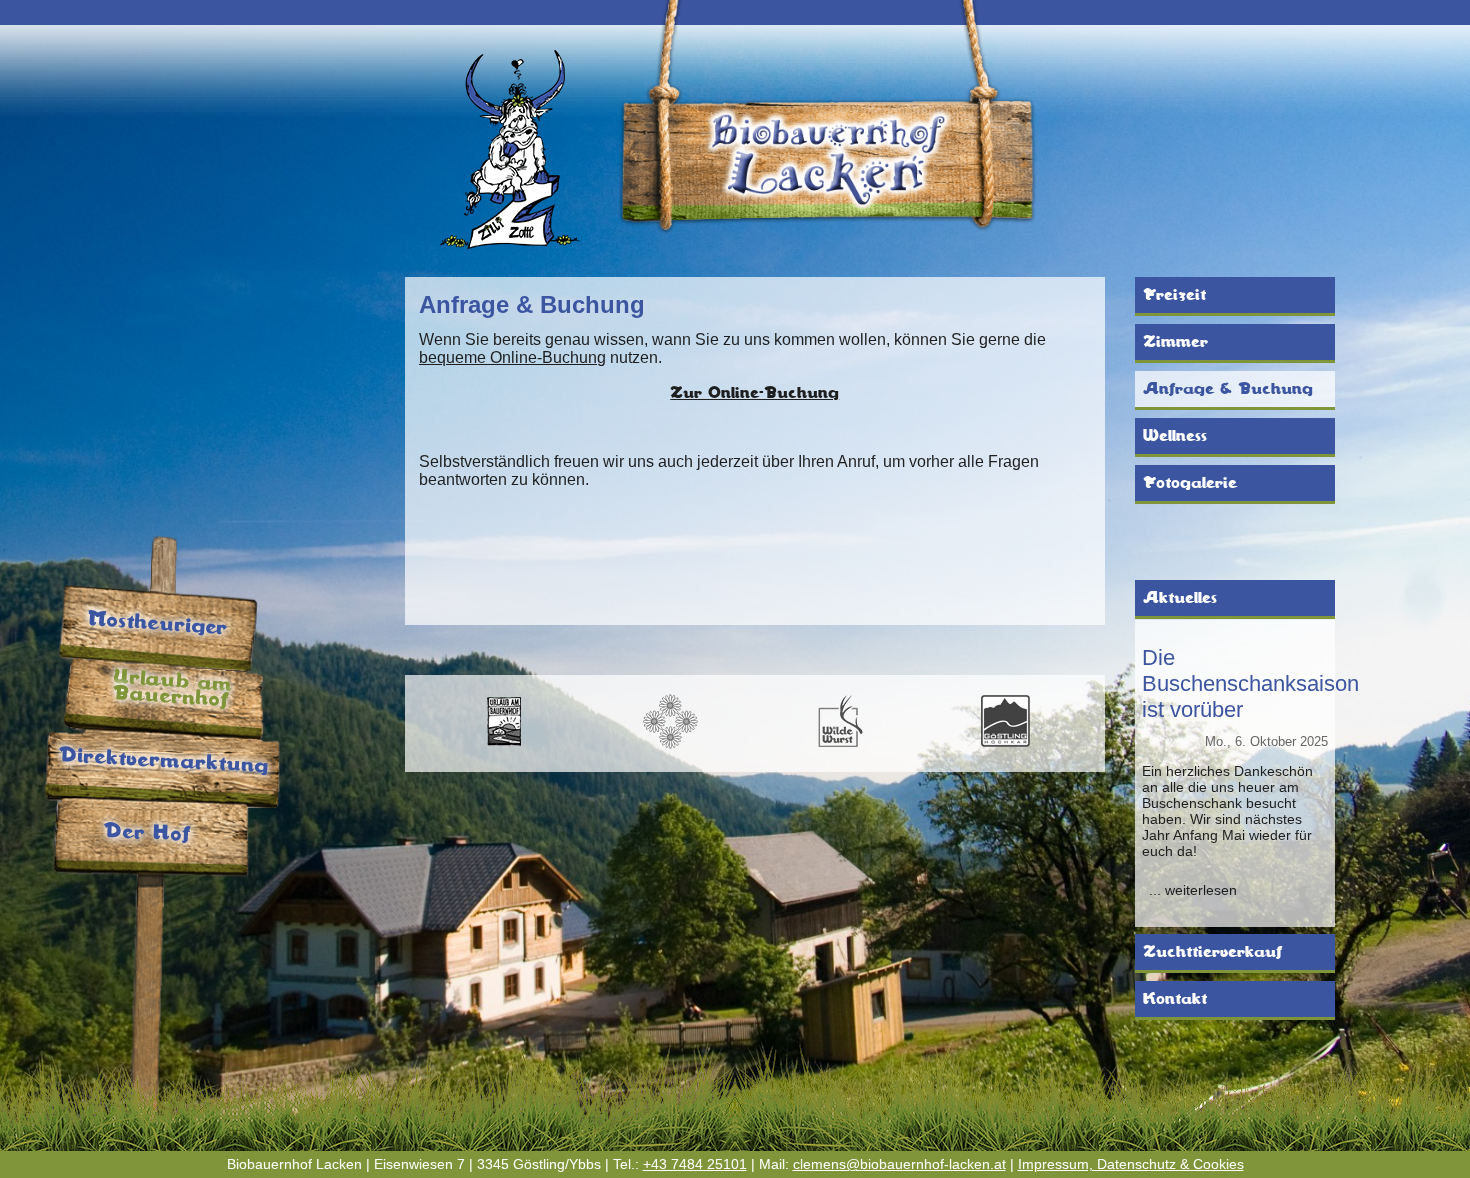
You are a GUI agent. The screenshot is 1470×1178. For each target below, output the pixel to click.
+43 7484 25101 (695, 1164)
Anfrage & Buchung (1228, 389)
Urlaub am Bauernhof (172, 689)
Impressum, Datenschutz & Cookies (1131, 1164)
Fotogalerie (1190, 483)
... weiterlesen (1193, 890)
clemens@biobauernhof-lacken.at (899, 1164)
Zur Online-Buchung (754, 393)
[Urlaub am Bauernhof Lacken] (504, 744)
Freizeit (1174, 295)
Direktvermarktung (163, 760)
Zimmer (1175, 342)
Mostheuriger (158, 624)
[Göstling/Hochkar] (1005, 744)
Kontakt (1175, 999)
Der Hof (147, 832)
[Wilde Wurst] (838, 744)
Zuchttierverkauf (1212, 952)
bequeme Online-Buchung (512, 357)
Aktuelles (1180, 598)
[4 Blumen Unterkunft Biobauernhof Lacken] (671, 744)
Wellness (1175, 436)
